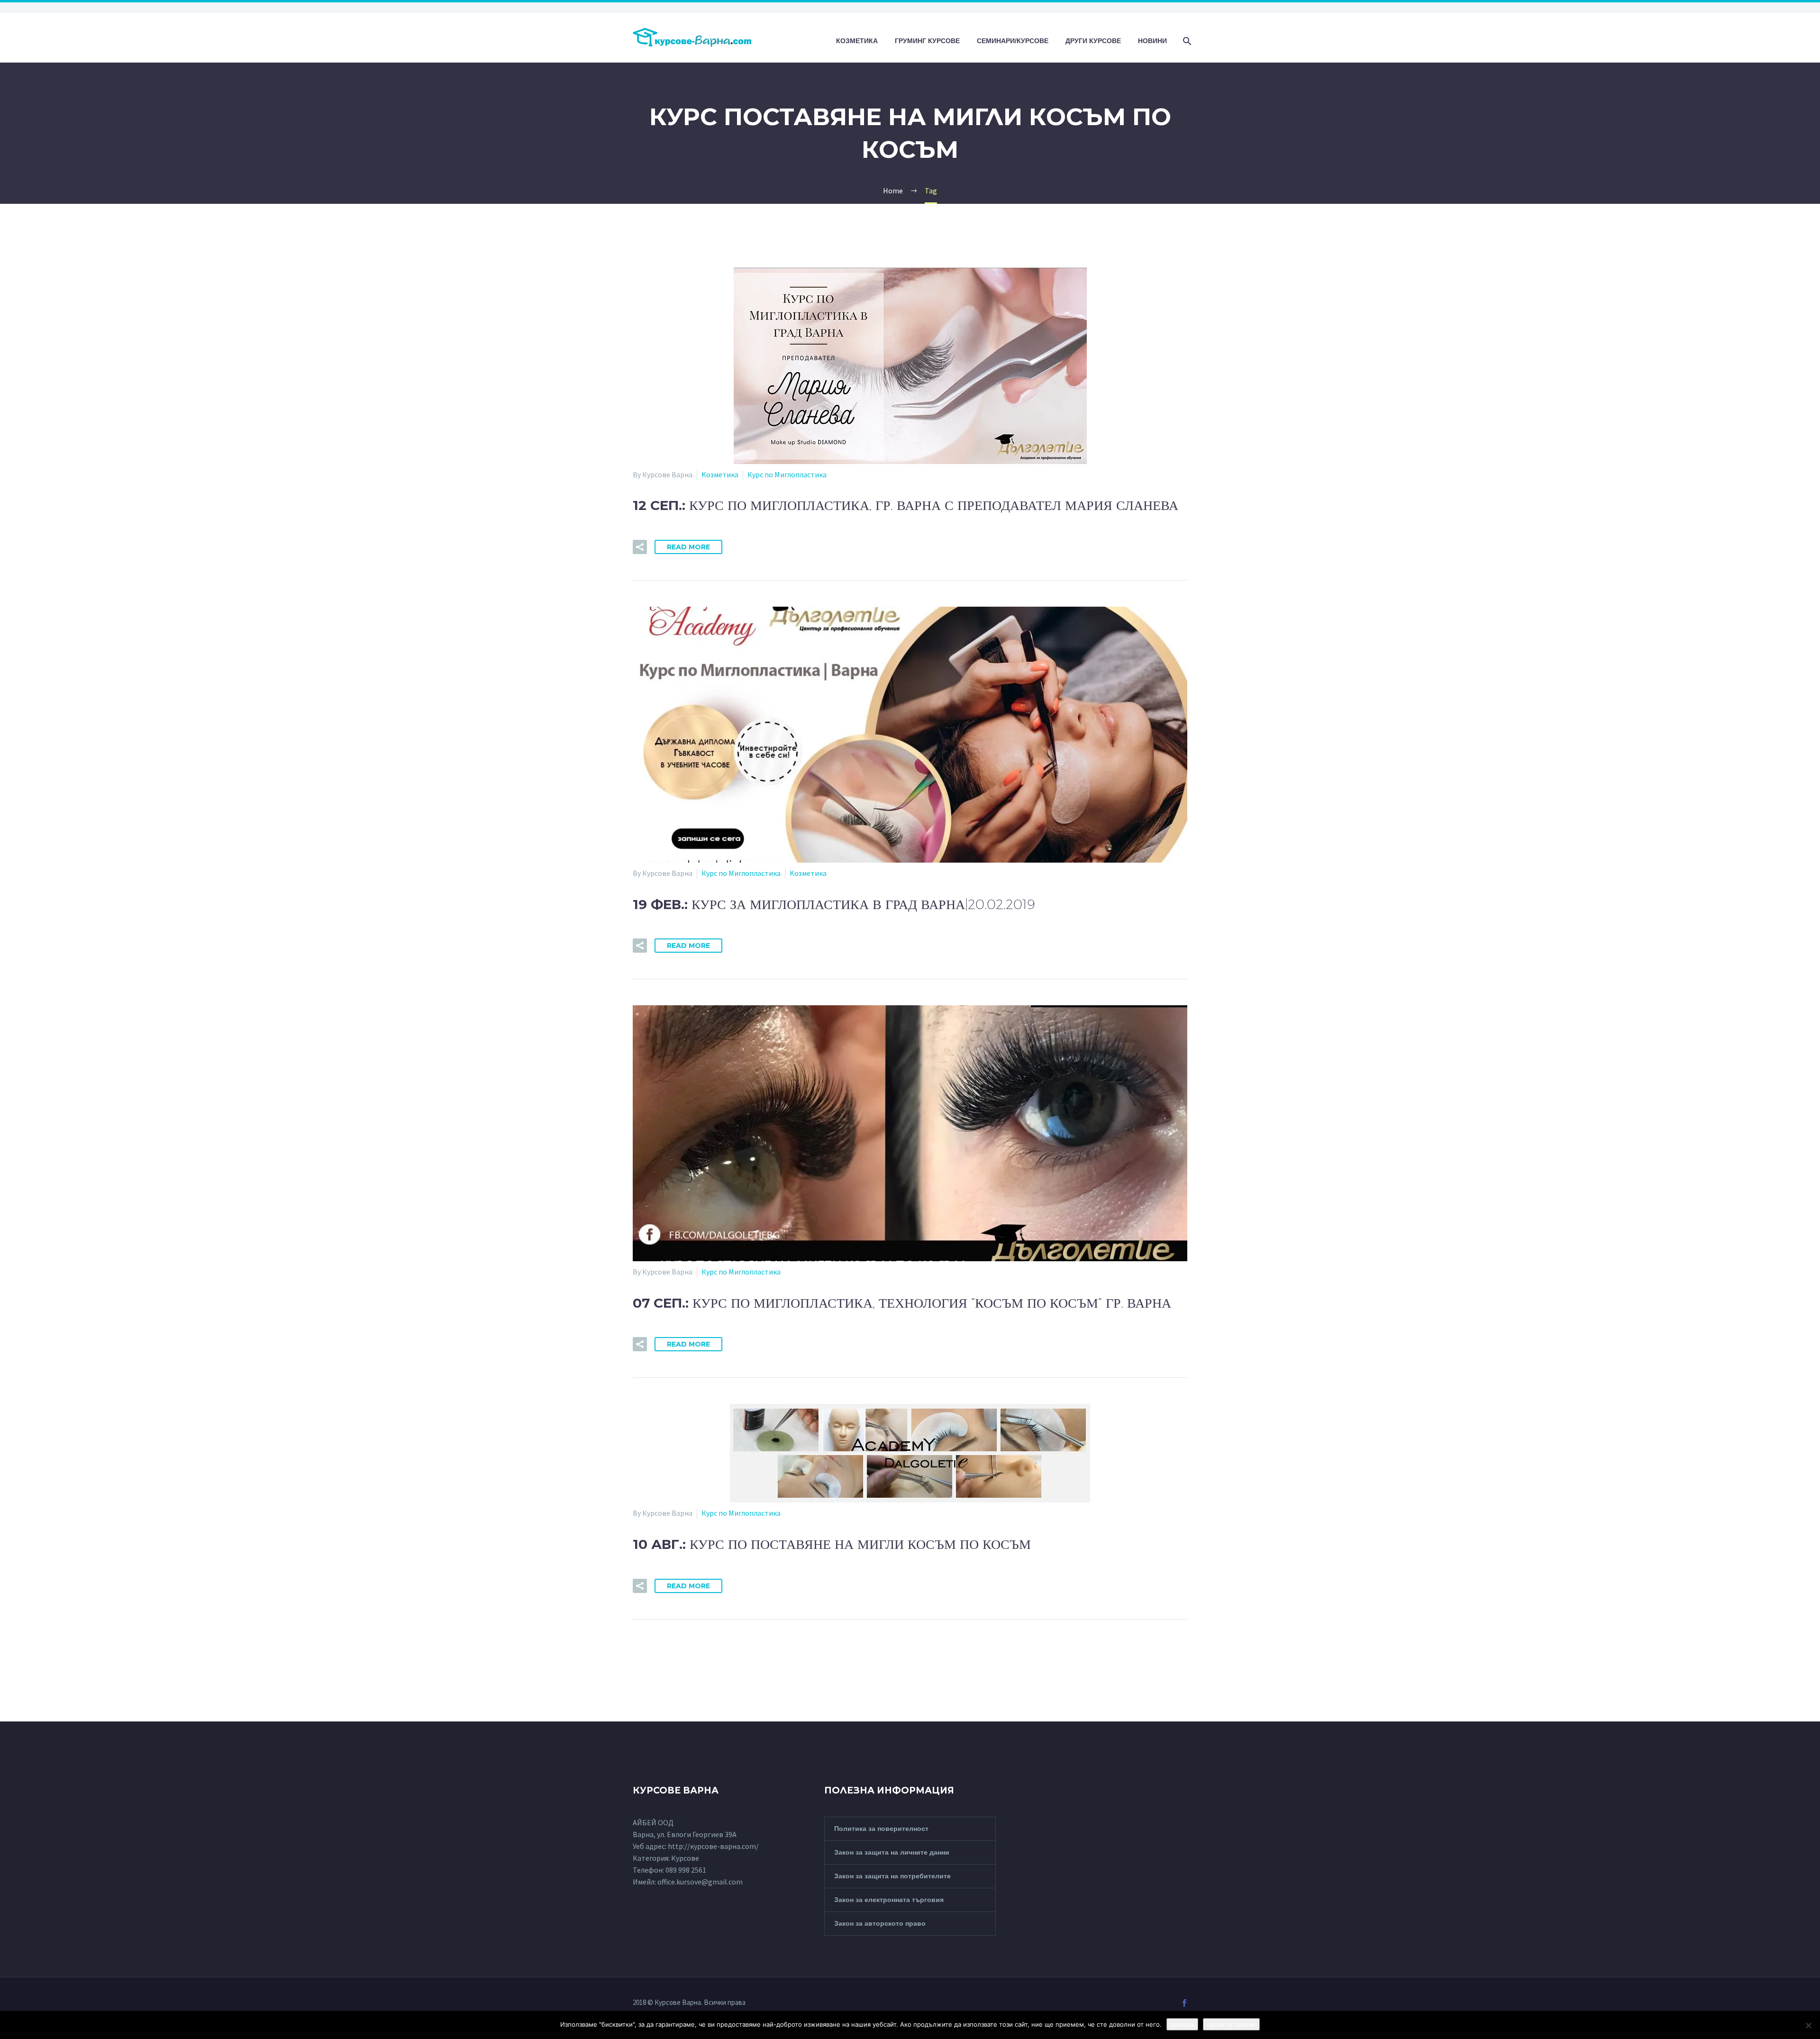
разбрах (1182, 2024)
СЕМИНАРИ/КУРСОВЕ (1013, 41)
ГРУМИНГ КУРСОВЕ (927, 41)
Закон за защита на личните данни (892, 1852)
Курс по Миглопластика (787, 474)
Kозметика (720, 474)
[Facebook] (1184, 2003)
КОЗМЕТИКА (857, 41)
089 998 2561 (686, 1870)
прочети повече (1231, 2024)
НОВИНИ (1152, 41)
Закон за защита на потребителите (892, 1876)
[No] (1808, 2025)
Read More (688, 547)
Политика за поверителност (881, 1829)
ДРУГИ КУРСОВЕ (1093, 41)
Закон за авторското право (880, 1923)
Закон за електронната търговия (889, 1900)
